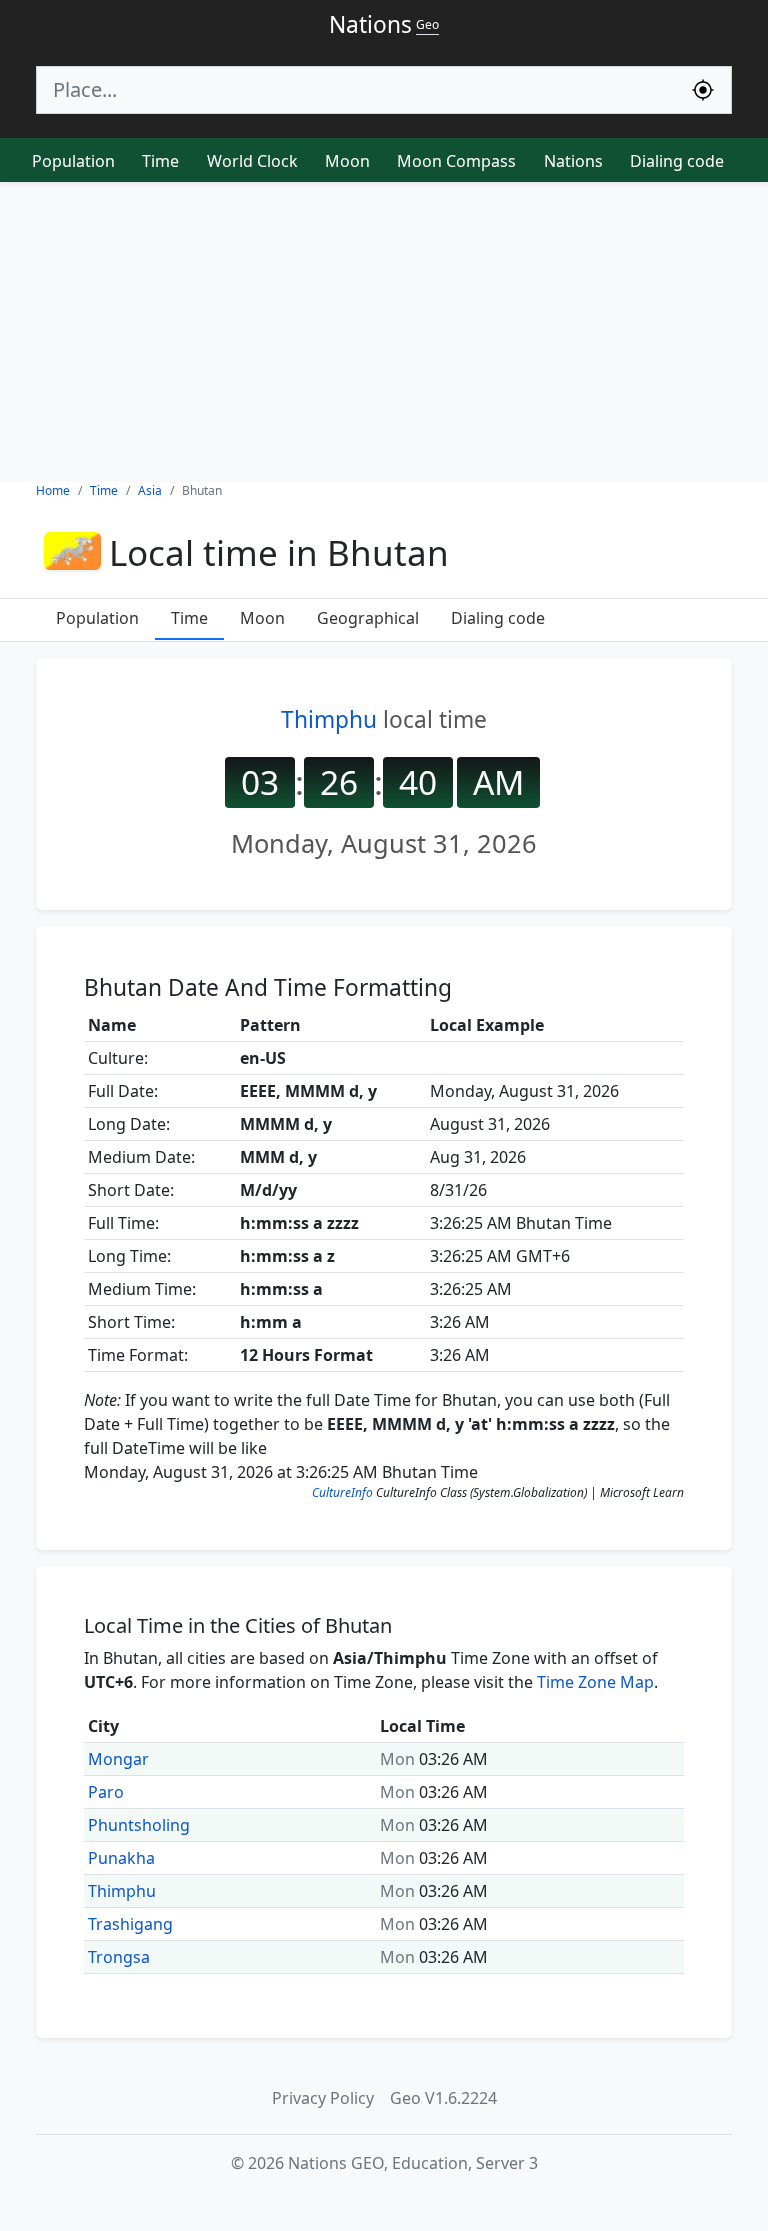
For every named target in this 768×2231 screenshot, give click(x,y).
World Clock (252, 161)
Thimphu (329, 719)
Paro (106, 1792)
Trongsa (119, 1957)
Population (73, 161)
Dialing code (677, 161)
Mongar (118, 1759)
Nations (573, 161)
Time (160, 161)
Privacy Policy (323, 2098)
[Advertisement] (384, 332)
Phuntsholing (139, 1825)
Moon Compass (456, 161)
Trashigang (130, 1924)
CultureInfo (342, 1492)
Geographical (368, 618)
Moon (347, 161)
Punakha (121, 1858)
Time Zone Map (595, 1682)
